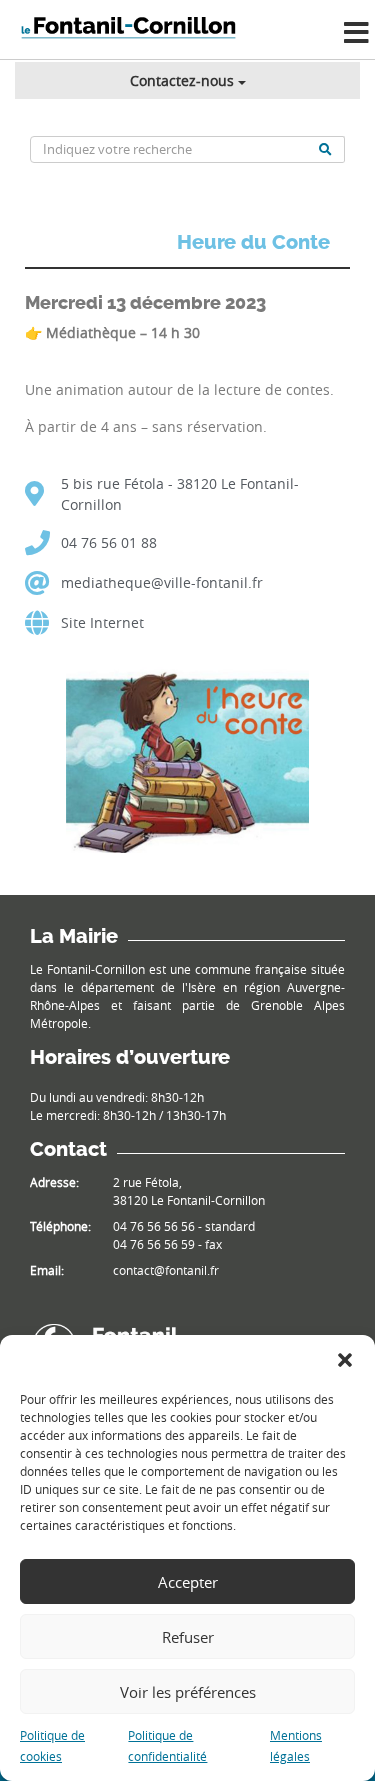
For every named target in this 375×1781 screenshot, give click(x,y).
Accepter (188, 1582)
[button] (345, 1360)
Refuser (188, 1637)
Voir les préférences (188, 1692)
